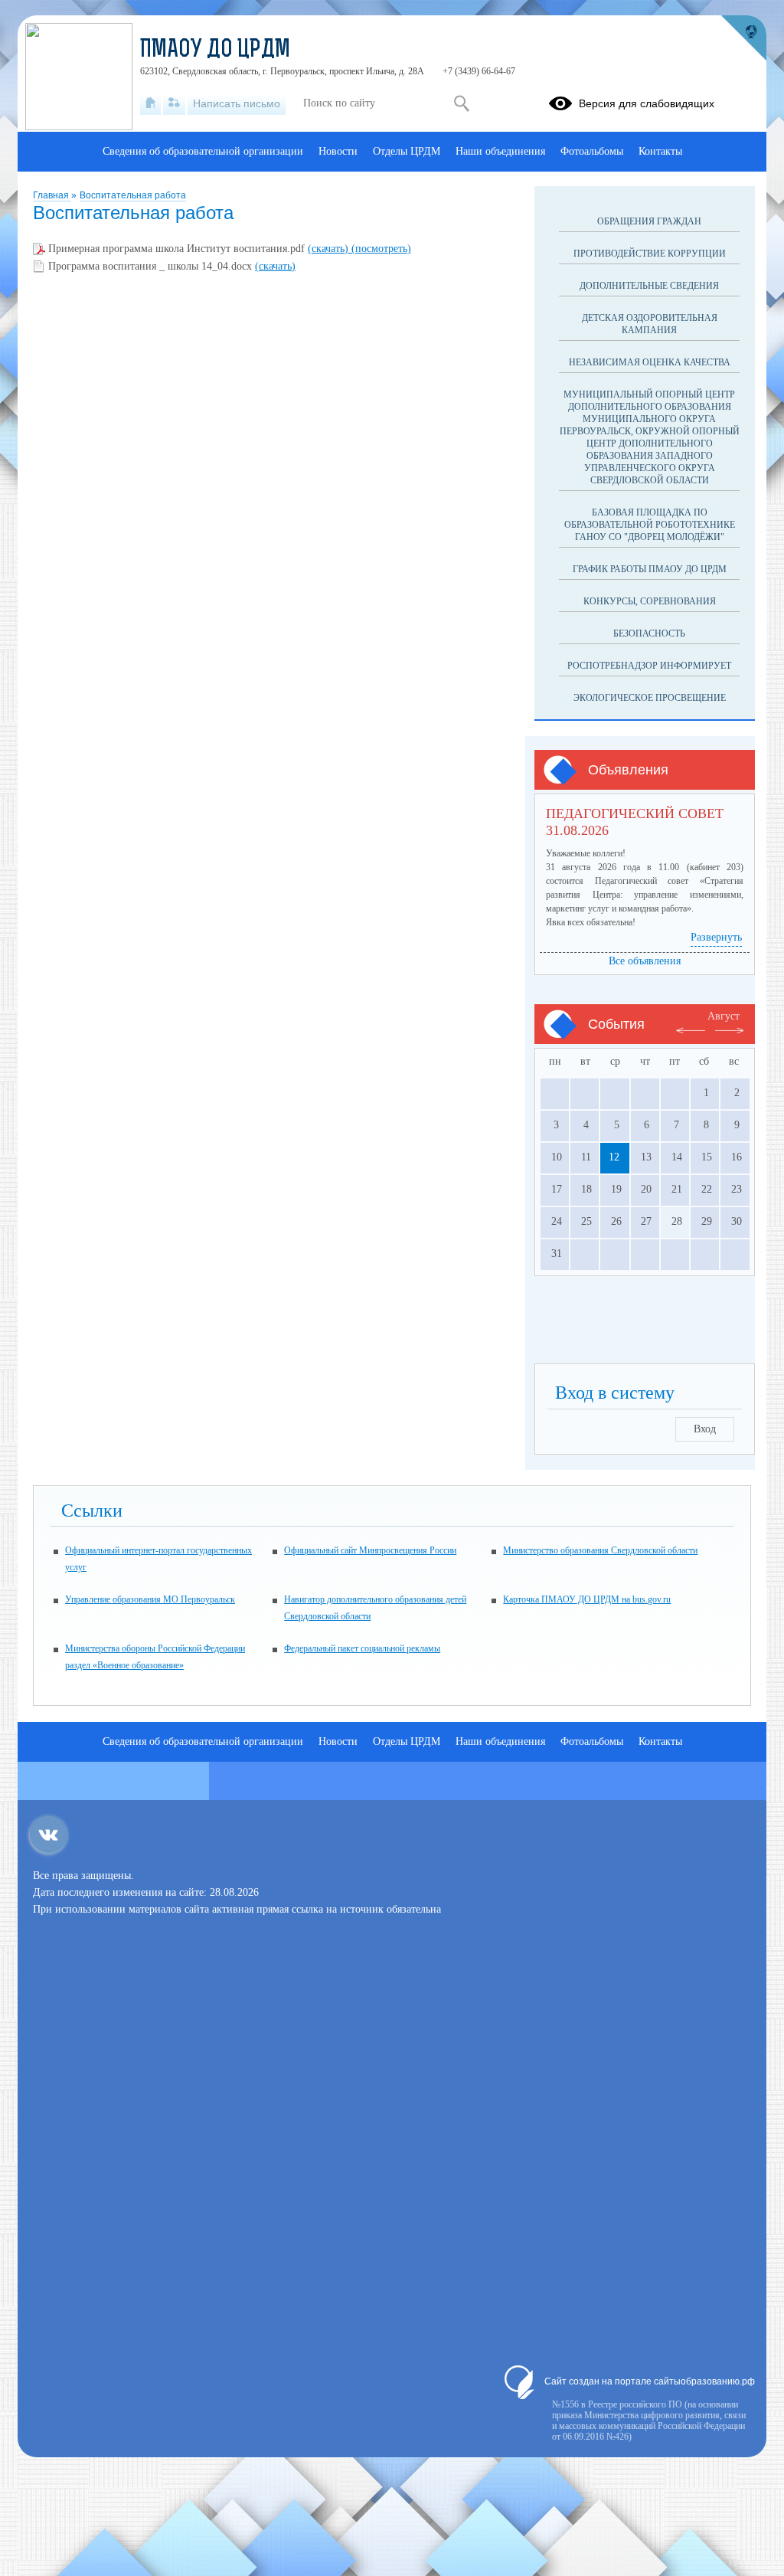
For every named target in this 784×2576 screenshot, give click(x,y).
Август (724, 1016)
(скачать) (330, 249)
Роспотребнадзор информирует (649, 666)
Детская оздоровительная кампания (650, 324)
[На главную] (150, 103)
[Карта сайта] (174, 103)
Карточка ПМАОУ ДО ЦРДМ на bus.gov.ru (587, 1599)
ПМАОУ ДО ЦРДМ (215, 51)
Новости (338, 151)
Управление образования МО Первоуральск (150, 1599)
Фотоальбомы (592, 151)
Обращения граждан (649, 221)
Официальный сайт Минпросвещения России (370, 1550)
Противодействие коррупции (650, 254)
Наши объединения (500, 151)
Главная (52, 195)
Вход (705, 1429)
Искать (461, 103)
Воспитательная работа (133, 195)
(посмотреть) (381, 249)
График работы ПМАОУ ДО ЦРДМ (650, 569)
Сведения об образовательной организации (203, 151)
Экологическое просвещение (650, 698)
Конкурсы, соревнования (650, 601)
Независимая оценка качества (650, 362)
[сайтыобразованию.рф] (743, 38)
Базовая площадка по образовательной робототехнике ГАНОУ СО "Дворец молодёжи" (650, 525)
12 (614, 1157)
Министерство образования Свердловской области (600, 1550)
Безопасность (649, 633)
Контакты (660, 151)
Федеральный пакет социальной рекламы (362, 1648)
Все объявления (645, 961)
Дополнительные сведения (649, 286)
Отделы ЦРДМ (407, 151)
